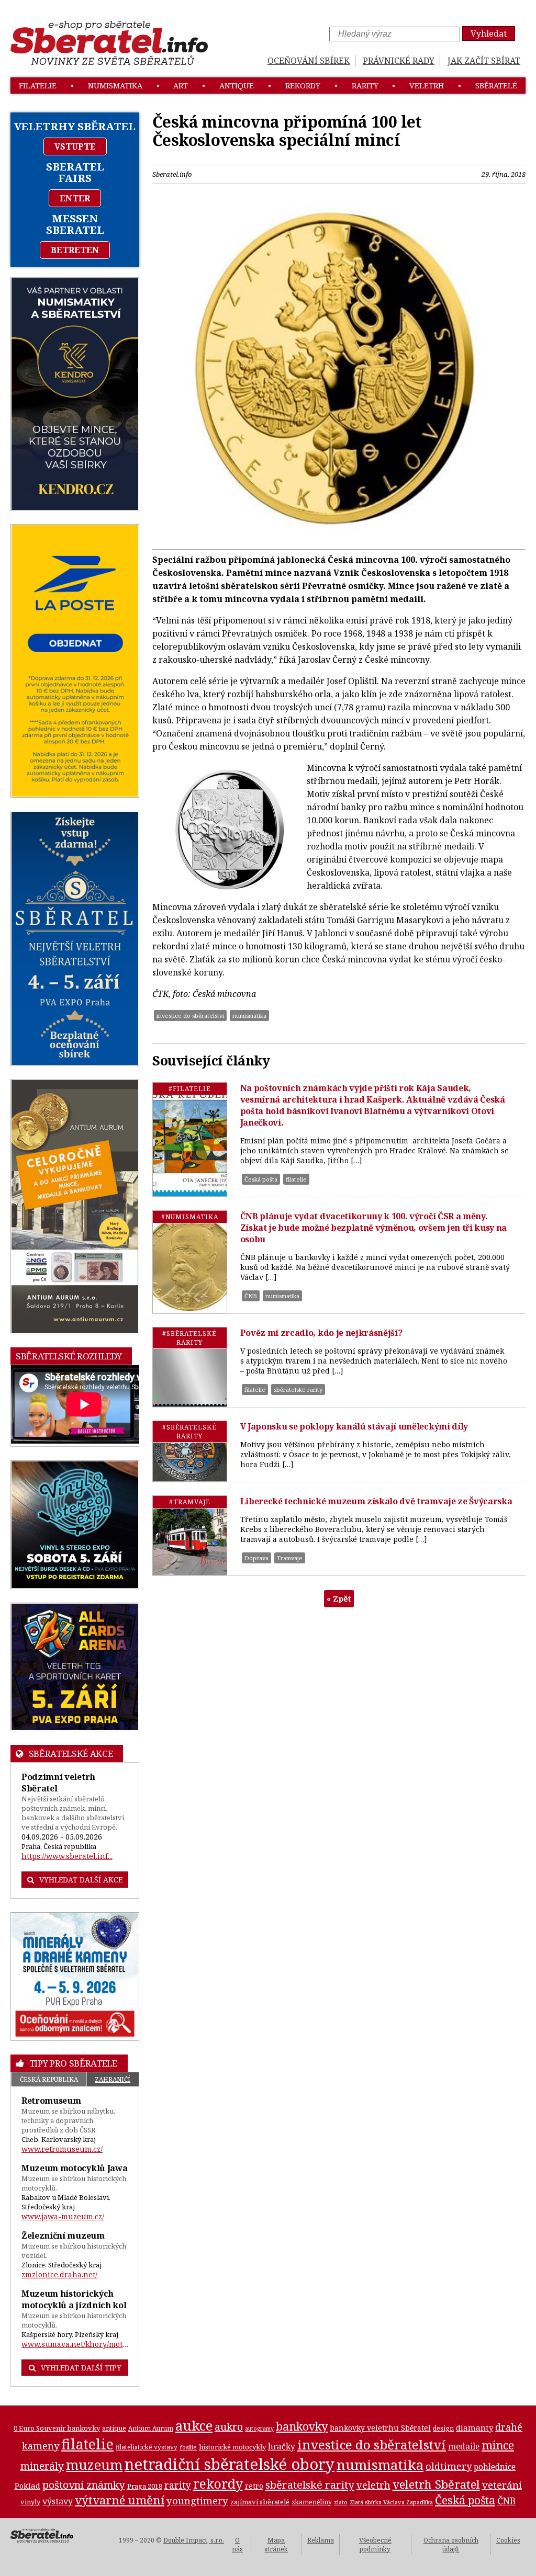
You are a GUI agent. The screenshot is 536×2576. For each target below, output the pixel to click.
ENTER (75, 198)
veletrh (427, 86)
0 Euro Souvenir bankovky (57, 2428)
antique (237, 86)
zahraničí (113, 2079)
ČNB (251, 1296)
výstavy (58, 2501)
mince (498, 2445)
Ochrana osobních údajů (451, 2545)
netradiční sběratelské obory (230, 2464)
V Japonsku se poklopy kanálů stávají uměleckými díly (354, 1426)
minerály (42, 2466)
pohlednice (495, 2467)
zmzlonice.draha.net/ (59, 2274)
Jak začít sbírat (484, 61)
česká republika (49, 2079)
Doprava (256, 1558)
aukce (194, 2425)
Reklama (321, 2540)
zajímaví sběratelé (260, 2502)
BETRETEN (75, 250)
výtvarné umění (120, 2500)
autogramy (259, 2429)
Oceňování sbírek (309, 61)
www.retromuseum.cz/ (62, 2149)
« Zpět (339, 1598)
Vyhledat (489, 33)
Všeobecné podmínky (375, 2545)
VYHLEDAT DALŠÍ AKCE (81, 1880)
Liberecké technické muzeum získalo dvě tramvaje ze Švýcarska (376, 1501)
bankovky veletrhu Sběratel (380, 2428)
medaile (464, 2446)
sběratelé (496, 86)
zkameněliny (312, 2502)
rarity (365, 86)
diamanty (474, 2427)
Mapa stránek (276, 2545)
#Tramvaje (190, 1502)
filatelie (38, 86)
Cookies (508, 2540)
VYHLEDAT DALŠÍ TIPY (81, 2368)
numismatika (115, 86)
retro (254, 2486)
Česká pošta (261, 1179)
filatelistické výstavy (147, 2447)
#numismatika (190, 1217)
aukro (229, 2427)
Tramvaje (290, 1558)
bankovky (302, 2426)
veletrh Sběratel (436, 2484)
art (181, 86)
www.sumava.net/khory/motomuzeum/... (75, 2344)
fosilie (188, 2447)
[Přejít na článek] (190, 1139)
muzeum (94, 2465)
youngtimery (197, 2500)
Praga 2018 (145, 2486)
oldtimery (449, 2466)
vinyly (30, 2502)
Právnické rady (399, 61)
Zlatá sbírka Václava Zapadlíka (391, 2502)
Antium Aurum (151, 2428)
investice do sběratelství (190, 1015)
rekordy (303, 86)
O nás (237, 2545)
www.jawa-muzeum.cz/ (63, 2216)
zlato (341, 2502)
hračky (282, 2447)
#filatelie (190, 1089)
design (443, 2428)
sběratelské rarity (298, 1389)
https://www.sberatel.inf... (67, 1856)
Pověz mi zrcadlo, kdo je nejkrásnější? (321, 1333)
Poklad (27, 2486)
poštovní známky (84, 2485)
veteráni (502, 2485)
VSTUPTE (75, 146)
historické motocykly (232, 2447)
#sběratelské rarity (189, 1338)
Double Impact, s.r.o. (194, 2540)
